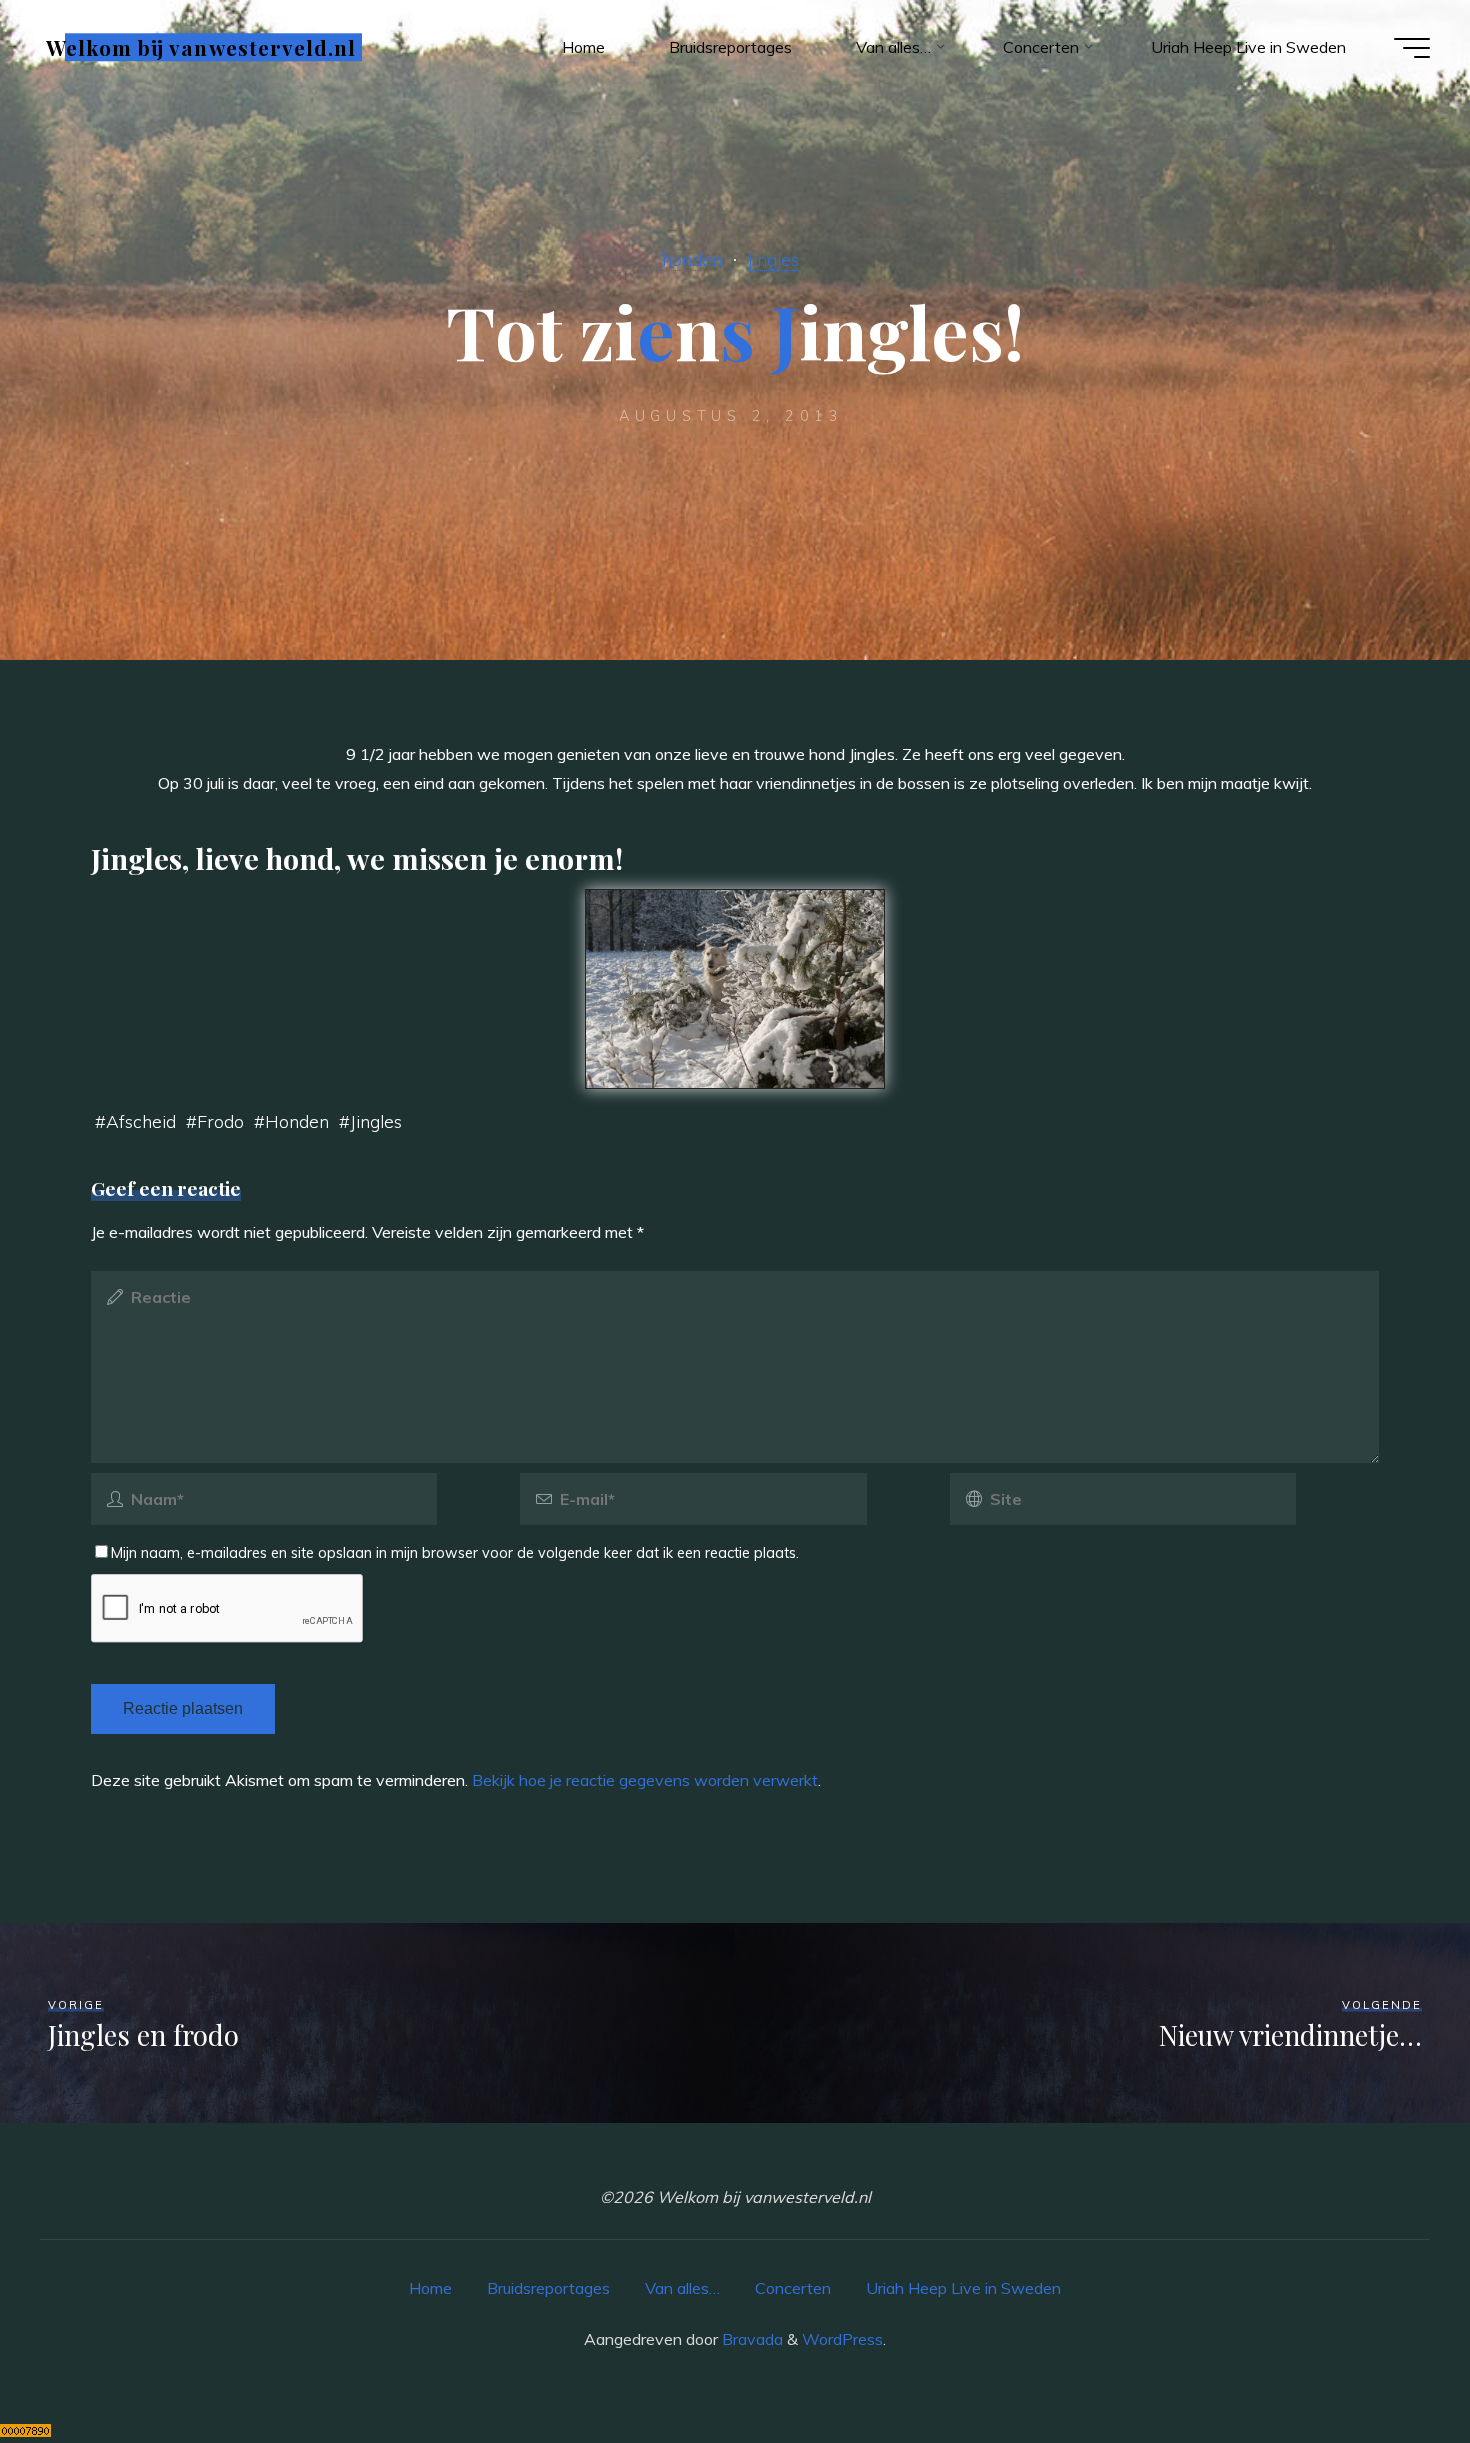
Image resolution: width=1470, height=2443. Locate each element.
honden (692, 259)
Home (430, 2288)
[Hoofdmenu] (1412, 48)
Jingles (773, 259)
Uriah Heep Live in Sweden (963, 2288)
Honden (297, 1121)
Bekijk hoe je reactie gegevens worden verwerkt (645, 1780)
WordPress (842, 2339)
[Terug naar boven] (1392, 2365)
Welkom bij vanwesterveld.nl (201, 47)
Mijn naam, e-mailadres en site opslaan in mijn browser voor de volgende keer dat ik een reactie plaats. (455, 1553)
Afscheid (141, 1121)
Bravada (750, 2339)
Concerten (793, 2288)
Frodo (220, 1121)
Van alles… (682, 2288)
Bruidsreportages (548, 2288)
